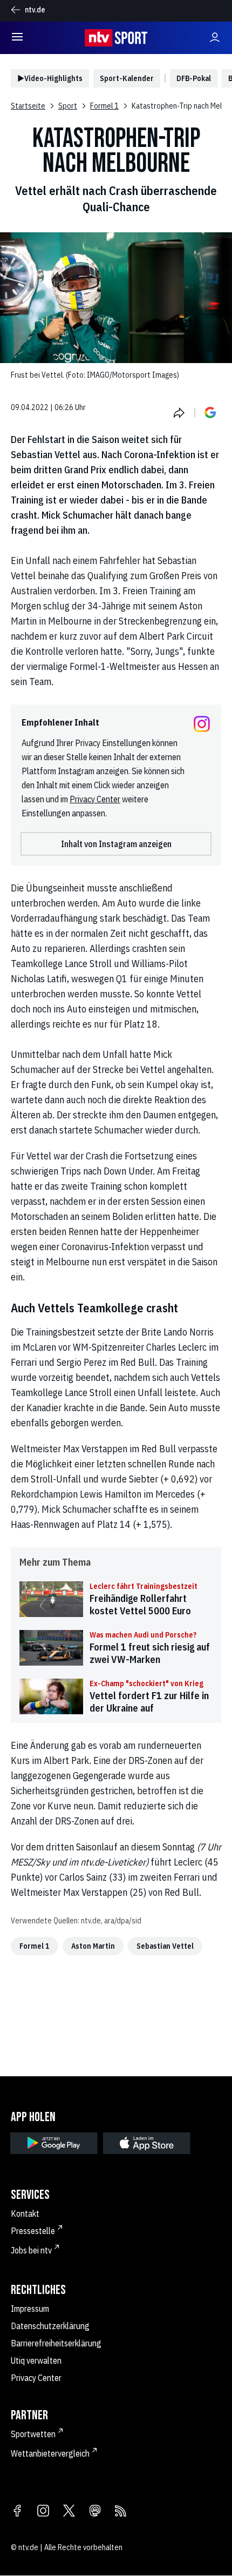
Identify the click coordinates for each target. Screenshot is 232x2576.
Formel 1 (104, 106)
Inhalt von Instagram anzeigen (116, 844)
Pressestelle (33, 2231)
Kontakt (25, 2213)
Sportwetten (33, 2434)
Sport (68, 106)
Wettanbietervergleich (50, 2453)
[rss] (121, 2512)
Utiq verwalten (36, 2360)
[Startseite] (116, 38)
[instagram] (43, 2512)
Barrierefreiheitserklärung (56, 2343)
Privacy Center (95, 799)
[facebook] (17, 2512)
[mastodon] (95, 2512)
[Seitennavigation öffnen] (17, 38)
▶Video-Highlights (50, 78)
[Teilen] (179, 413)
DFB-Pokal (194, 78)
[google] (54, 2143)
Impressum (30, 2309)
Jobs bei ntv (31, 2250)
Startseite (28, 106)
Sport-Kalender (127, 78)
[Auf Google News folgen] (210, 413)
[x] (69, 2512)
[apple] (147, 2143)
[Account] (215, 38)
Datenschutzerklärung (50, 2326)
